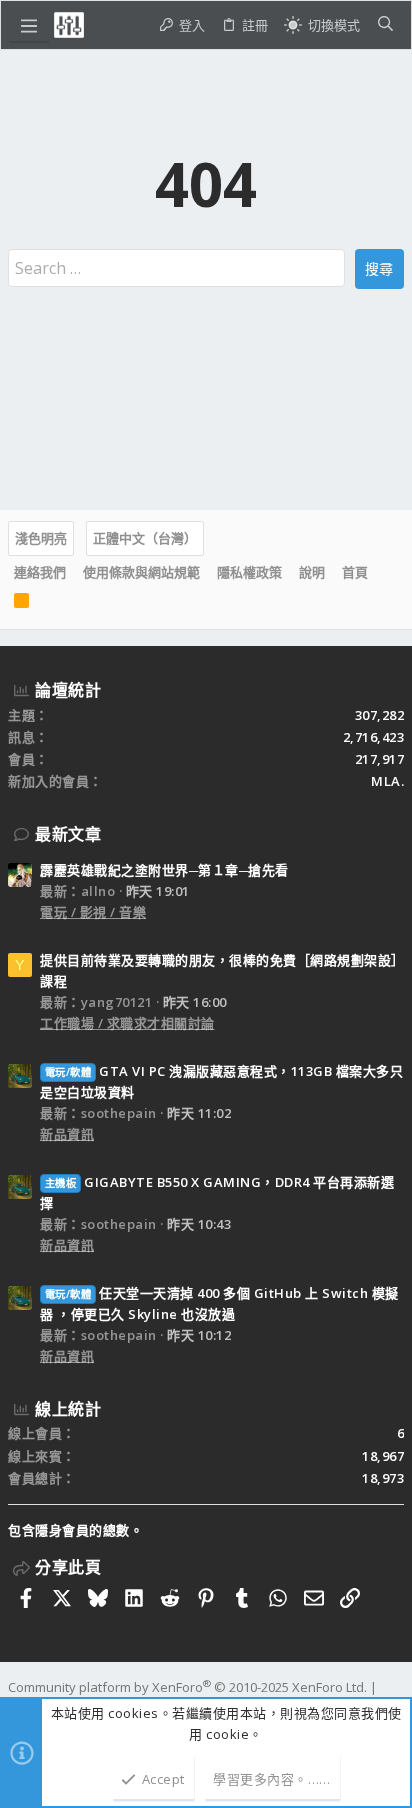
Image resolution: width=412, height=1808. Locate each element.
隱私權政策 (249, 572)
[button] (29, 25)
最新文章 (68, 834)
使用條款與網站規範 (141, 572)
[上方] (385, 572)
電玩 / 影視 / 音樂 (93, 912)
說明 (312, 572)
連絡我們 (40, 572)
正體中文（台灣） (145, 538)
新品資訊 (67, 1134)
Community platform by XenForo (187, 1687)
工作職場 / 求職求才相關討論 (127, 1023)
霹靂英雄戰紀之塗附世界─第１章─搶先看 (164, 870)
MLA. (387, 781)
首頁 (355, 572)
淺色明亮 (41, 538)
